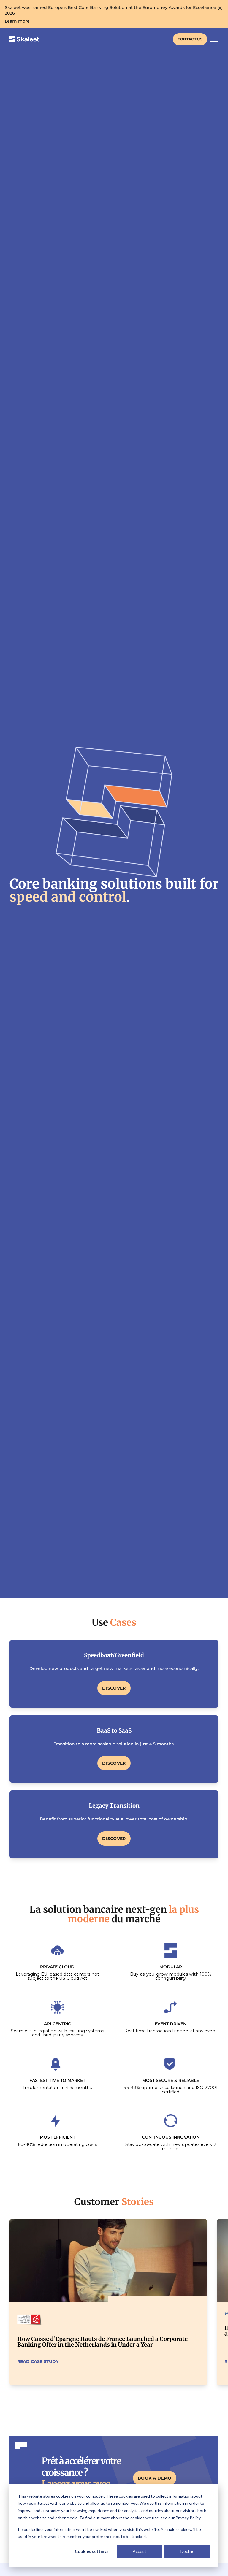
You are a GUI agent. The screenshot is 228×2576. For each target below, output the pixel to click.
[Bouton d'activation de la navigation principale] (214, 39)
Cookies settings (92, 2551)
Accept (140, 2551)
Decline (187, 2551)
